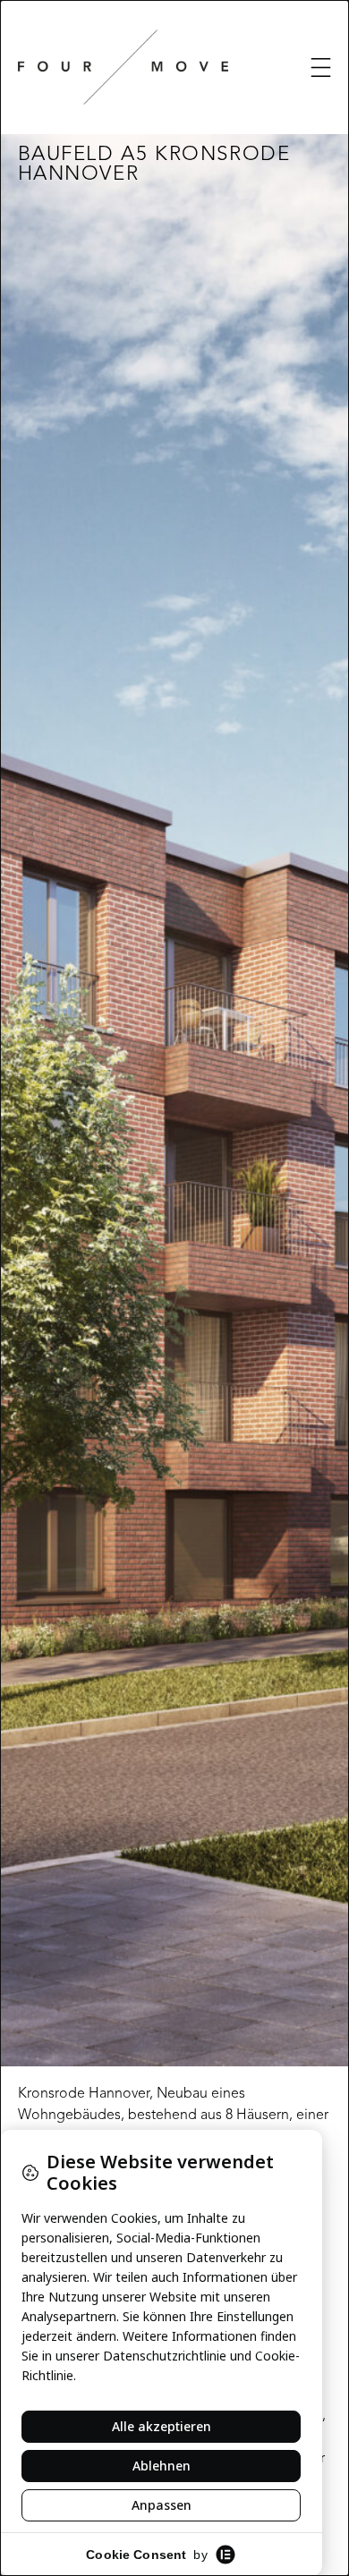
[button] (321, 68)
